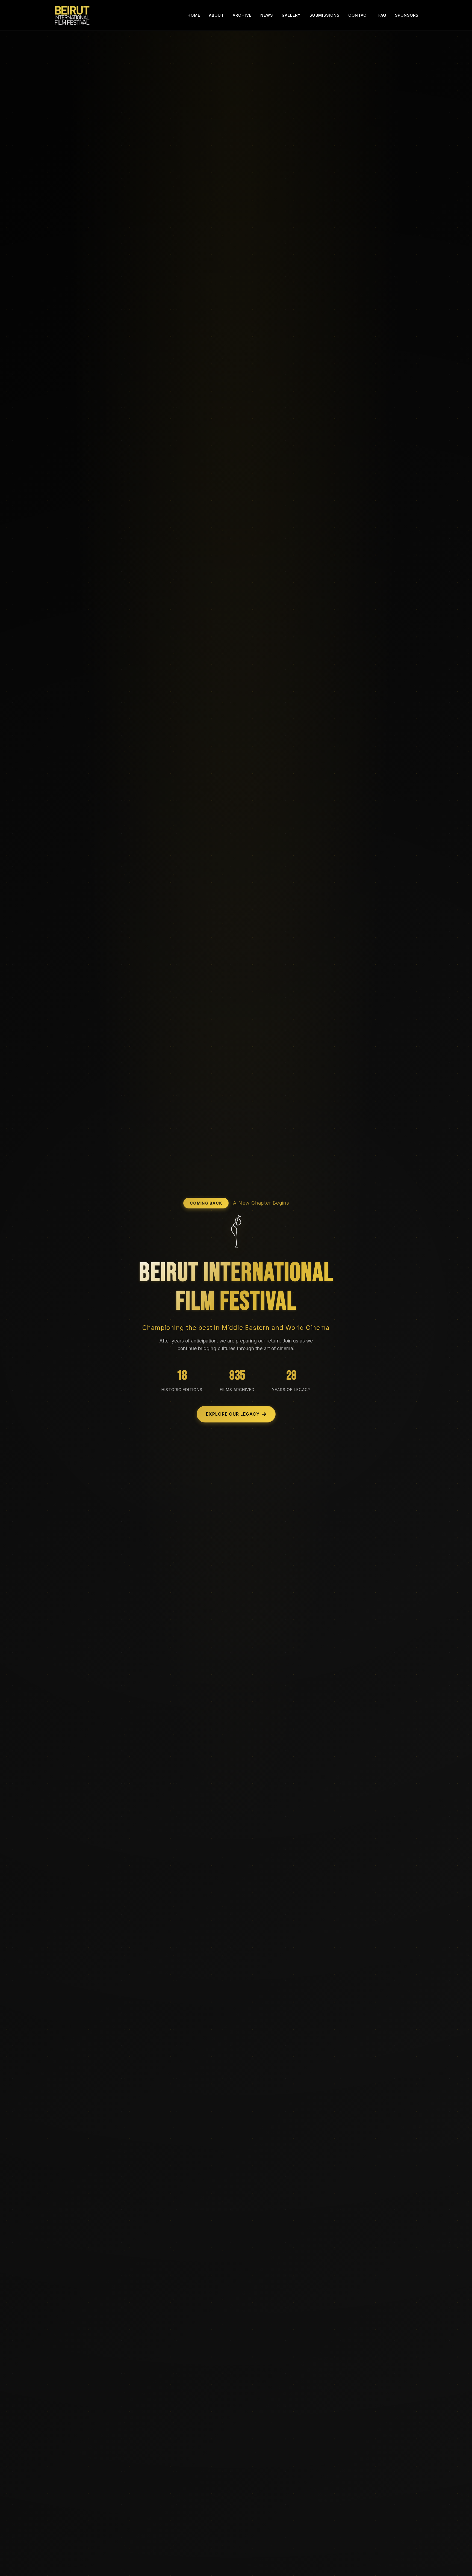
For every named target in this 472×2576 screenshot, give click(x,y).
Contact (359, 15)
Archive (242, 15)
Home (194, 15)
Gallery (291, 15)
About (216, 15)
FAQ (382, 15)
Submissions (324, 15)
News (267, 15)
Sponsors (407, 15)
